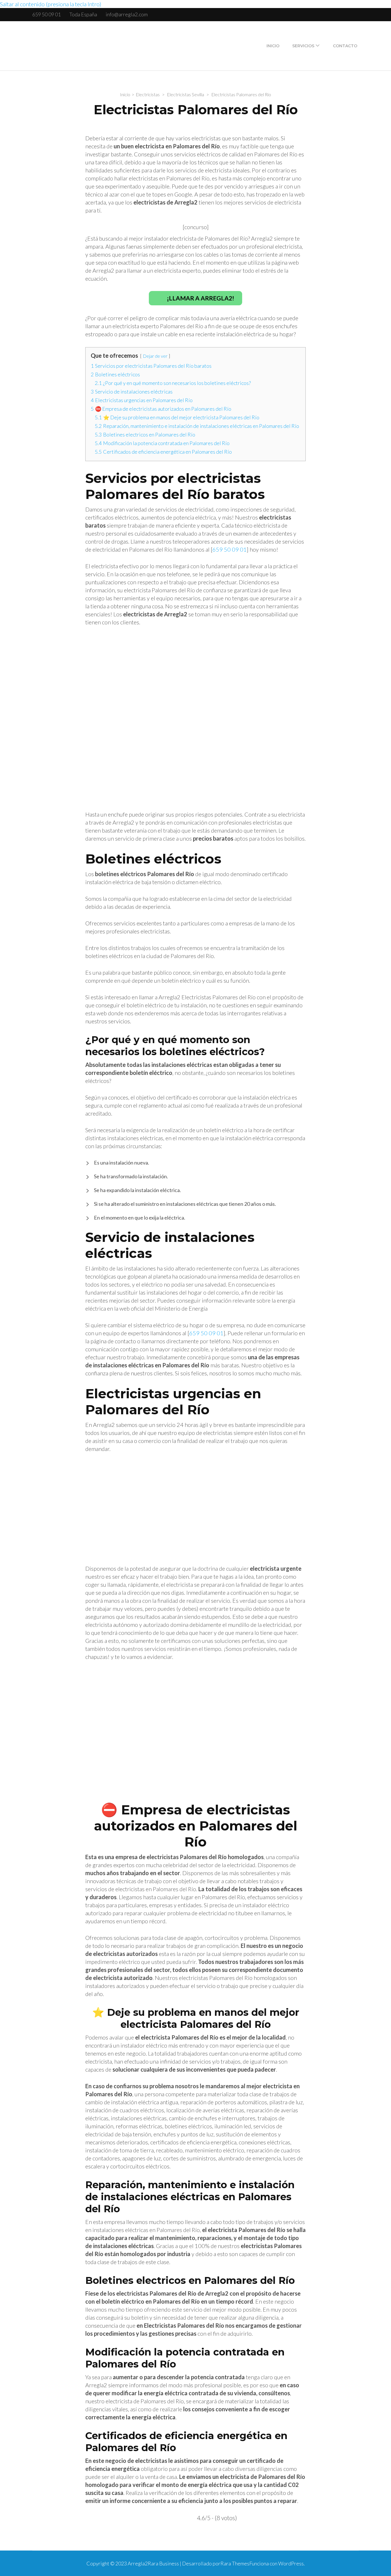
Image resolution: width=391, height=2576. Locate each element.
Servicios (303, 46)
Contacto (345, 46)
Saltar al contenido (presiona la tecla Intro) (51, 4)
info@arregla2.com (127, 14)
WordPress (291, 2563)
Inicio (273, 46)
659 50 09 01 (47, 14)
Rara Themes (235, 2563)
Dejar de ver (155, 356)
